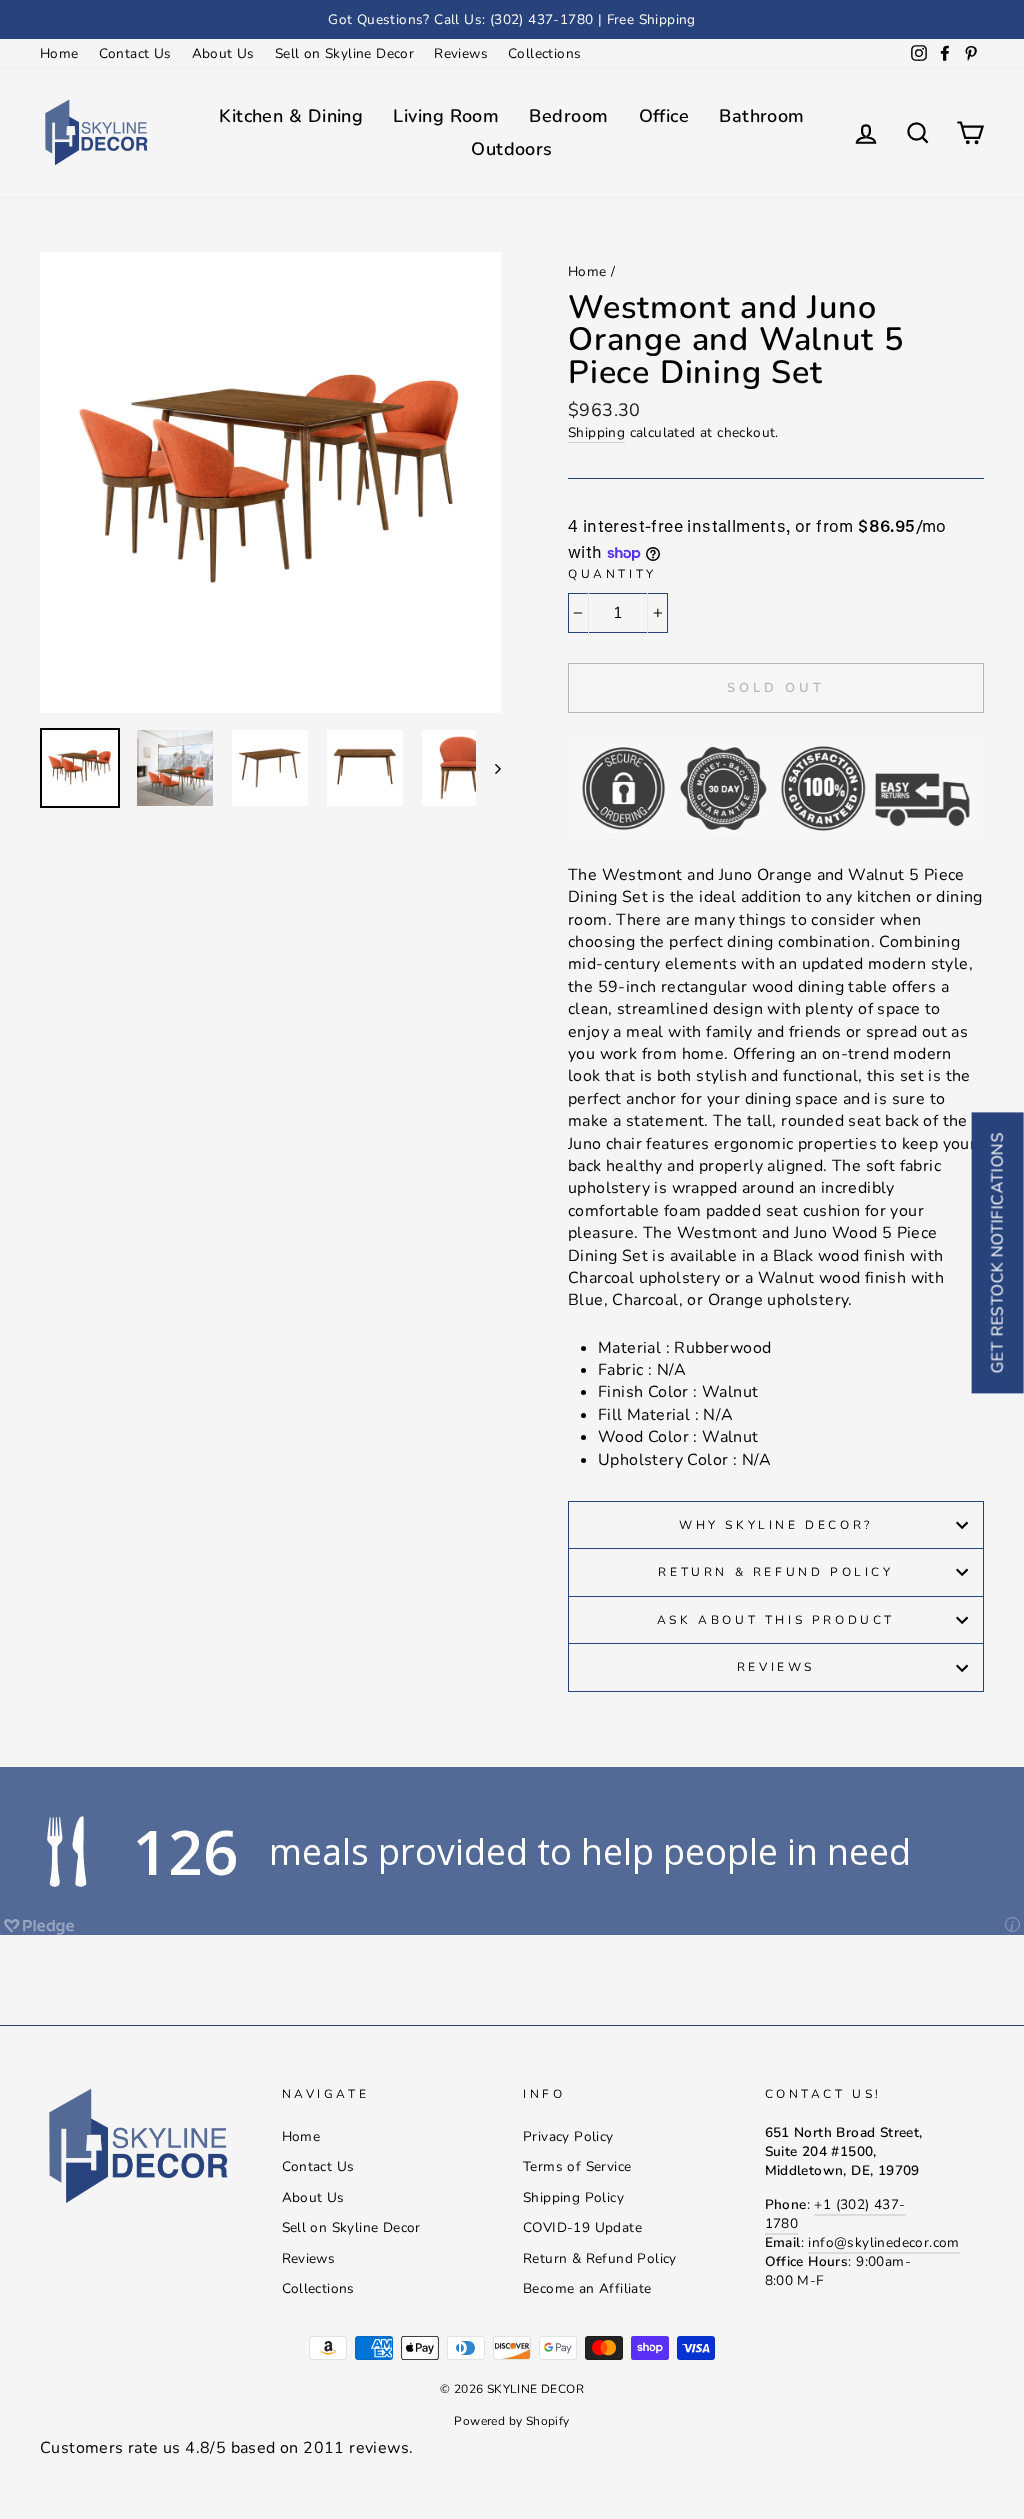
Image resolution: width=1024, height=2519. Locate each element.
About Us (223, 53)
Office (664, 116)
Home (59, 53)
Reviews (461, 53)
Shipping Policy (573, 2197)
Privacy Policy (568, 2136)
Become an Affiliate (587, 2288)
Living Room (446, 116)
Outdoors (512, 149)
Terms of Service (577, 2166)
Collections (544, 53)
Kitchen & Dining (291, 116)
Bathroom (762, 116)
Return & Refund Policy (775, 1572)
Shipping (596, 432)
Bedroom (568, 116)
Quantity (612, 574)
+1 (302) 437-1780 (835, 2214)
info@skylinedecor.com (883, 2242)
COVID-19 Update (582, 2227)
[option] (512, 19)
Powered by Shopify (511, 2421)
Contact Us (135, 53)
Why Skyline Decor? (776, 1525)
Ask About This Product (776, 1620)
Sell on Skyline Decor (344, 53)
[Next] (488, 768)
